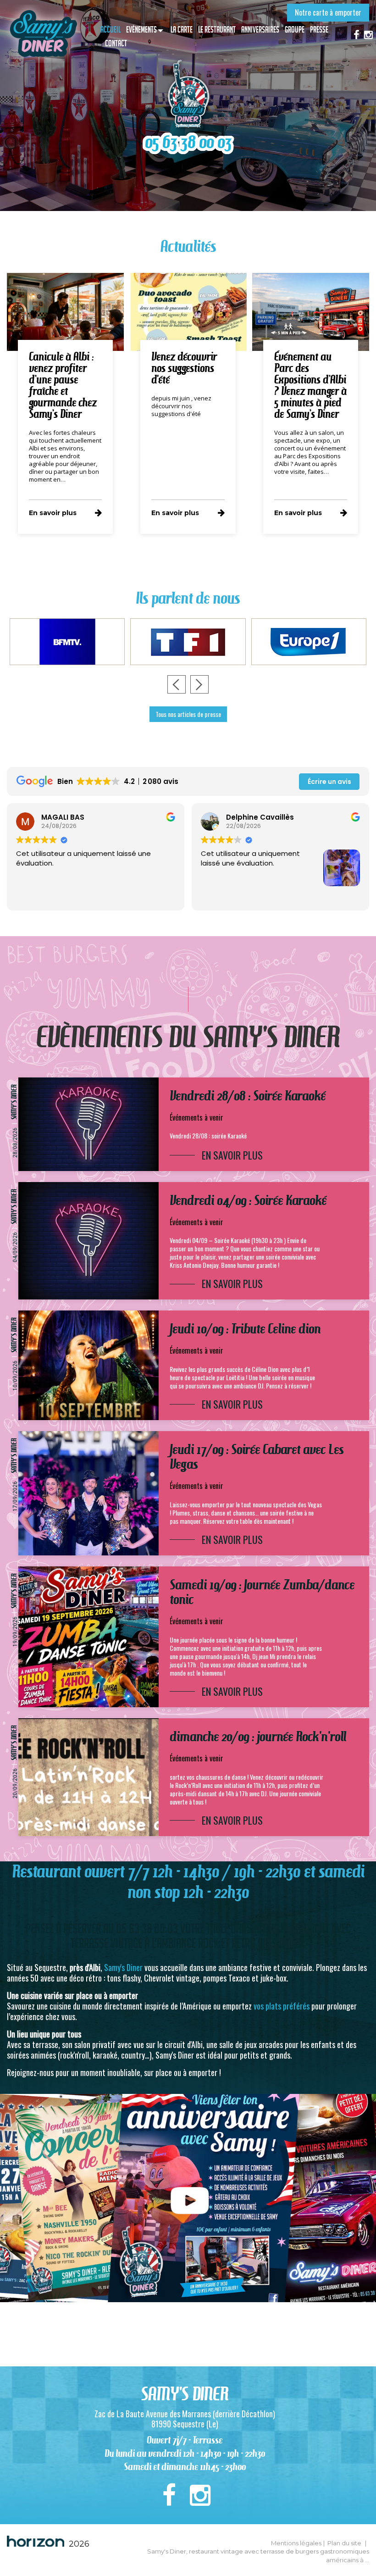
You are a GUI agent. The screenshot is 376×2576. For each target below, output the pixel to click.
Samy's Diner (123, 1967)
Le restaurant (217, 30)
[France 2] (309, 642)
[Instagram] (368, 34)
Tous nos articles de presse (188, 714)
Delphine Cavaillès (75, 817)
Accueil (111, 30)
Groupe (295, 30)
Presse (319, 30)
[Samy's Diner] (43, 34)
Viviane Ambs (251, 817)
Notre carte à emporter (328, 12)
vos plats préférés (282, 2006)
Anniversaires (260, 30)
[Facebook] (357, 34)
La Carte (182, 30)
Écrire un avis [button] (329, 782)
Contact (116, 43)
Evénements (141, 30)
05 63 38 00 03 (188, 142)
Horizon (36, 2541)
